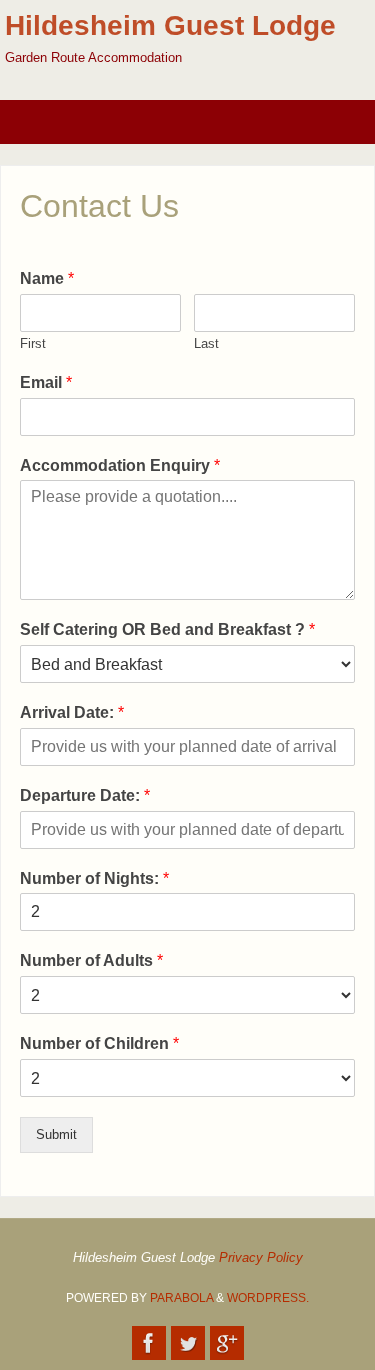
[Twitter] (188, 1343)
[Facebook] (149, 1343)
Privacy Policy (261, 1258)
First (33, 343)
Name (47, 278)
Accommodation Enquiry (120, 465)
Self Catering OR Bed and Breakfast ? (167, 629)
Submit (56, 1135)
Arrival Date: (72, 712)
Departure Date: (85, 795)
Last (206, 343)
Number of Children (99, 1043)
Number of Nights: (94, 878)
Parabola (181, 1298)
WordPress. (268, 1298)
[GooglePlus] (227, 1343)
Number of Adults (91, 960)
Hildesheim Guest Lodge (170, 25)
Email (46, 382)
